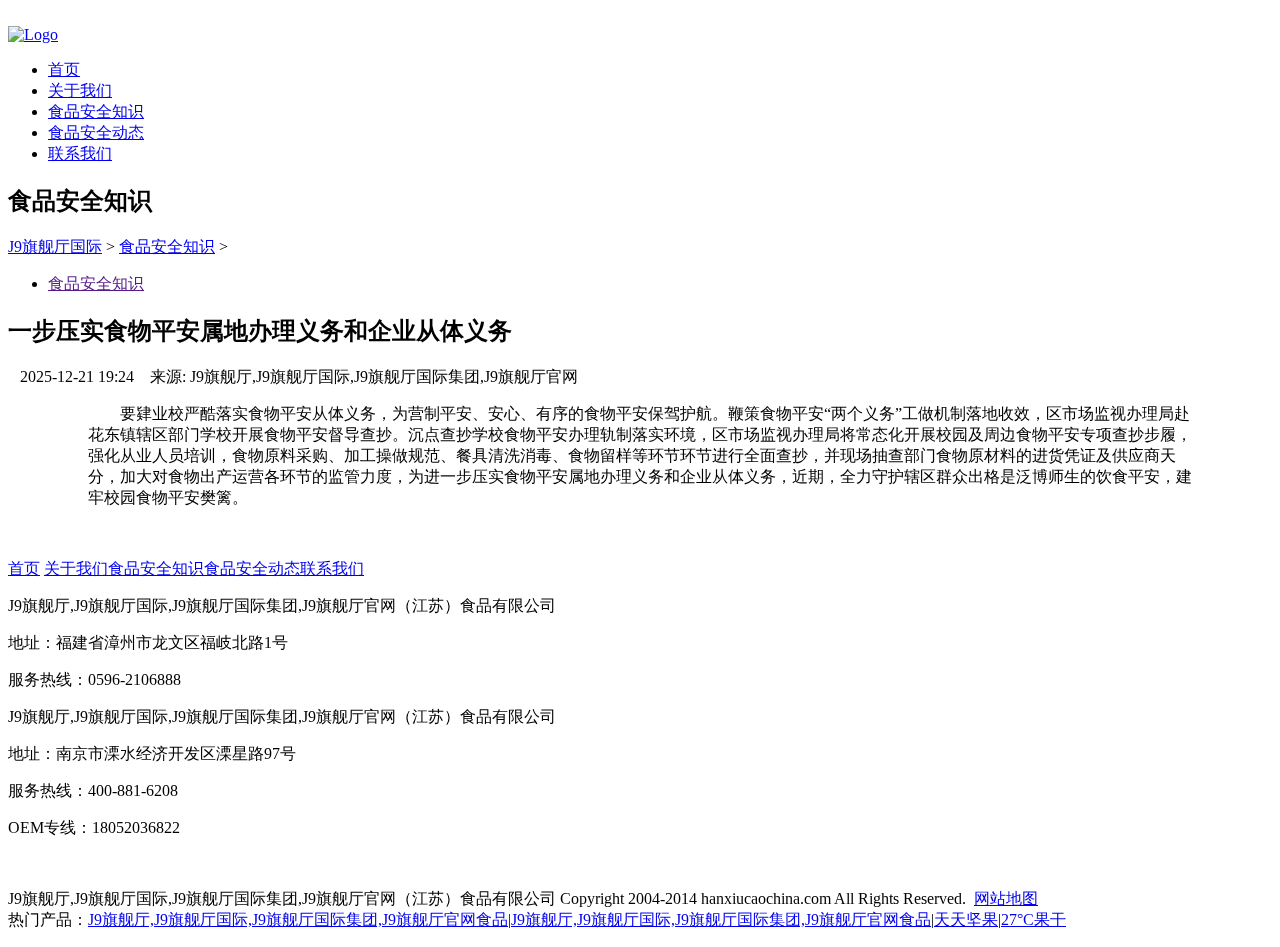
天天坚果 (966, 919)
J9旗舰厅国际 (55, 246)
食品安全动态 (96, 132)
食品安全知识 (96, 111)
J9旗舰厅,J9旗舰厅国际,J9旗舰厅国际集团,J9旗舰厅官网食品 (298, 919)
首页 (64, 69)
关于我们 (80, 90)
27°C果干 (1033, 919)
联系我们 (80, 153)
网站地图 (1006, 898)
